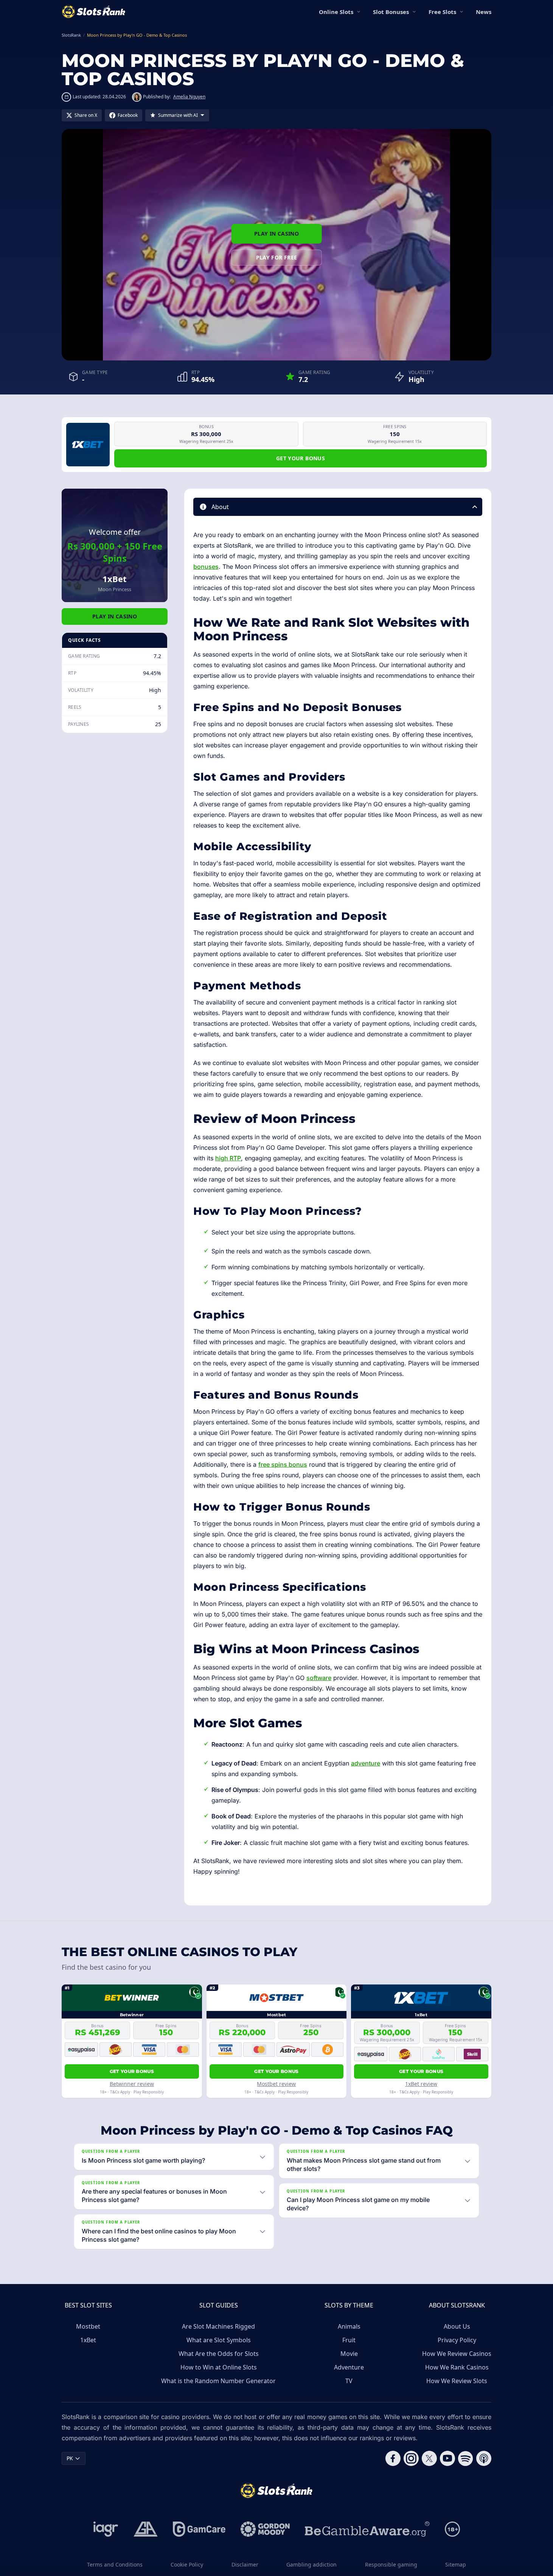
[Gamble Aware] (367, 2529)
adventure (366, 1763)
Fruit (349, 2340)
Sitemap (456, 2564)
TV (349, 2381)
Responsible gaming (391, 2564)
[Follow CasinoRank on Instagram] (411, 2458)
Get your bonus (301, 458)
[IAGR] (106, 2529)
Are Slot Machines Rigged (218, 2326)
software (319, 1678)
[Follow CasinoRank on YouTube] (447, 2458)
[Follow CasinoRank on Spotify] (466, 2458)
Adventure (349, 2367)
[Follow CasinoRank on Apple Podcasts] (484, 2458)
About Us (457, 2326)
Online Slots (336, 12)
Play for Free (277, 257)
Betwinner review (132, 2084)
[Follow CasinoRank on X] (429, 2458)
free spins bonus (283, 1464)
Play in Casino (276, 234)
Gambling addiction (311, 2564)
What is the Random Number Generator (218, 2381)
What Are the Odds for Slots (219, 2354)
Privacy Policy (457, 2340)
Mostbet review (276, 2084)
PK (70, 2458)
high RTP (228, 1158)
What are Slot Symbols (219, 2340)
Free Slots (442, 12)
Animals (349, 2326)
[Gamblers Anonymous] (146, 2529)
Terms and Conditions (115, 2564)
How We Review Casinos (457, 2354)
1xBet (88, 2340)
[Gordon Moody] (265, 2529)
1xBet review (421, 2084)
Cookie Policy (187, 2564)
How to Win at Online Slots (219, 2367)
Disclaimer (245, 2564)
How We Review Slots (457, 2381)
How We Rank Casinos (457, 2367)
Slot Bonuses (391, 12)
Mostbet (88, 2326)
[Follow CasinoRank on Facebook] (393, 2458)
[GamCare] (199, 2529)
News (484, 12)
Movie (349, 2354)
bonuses (206, 567)
